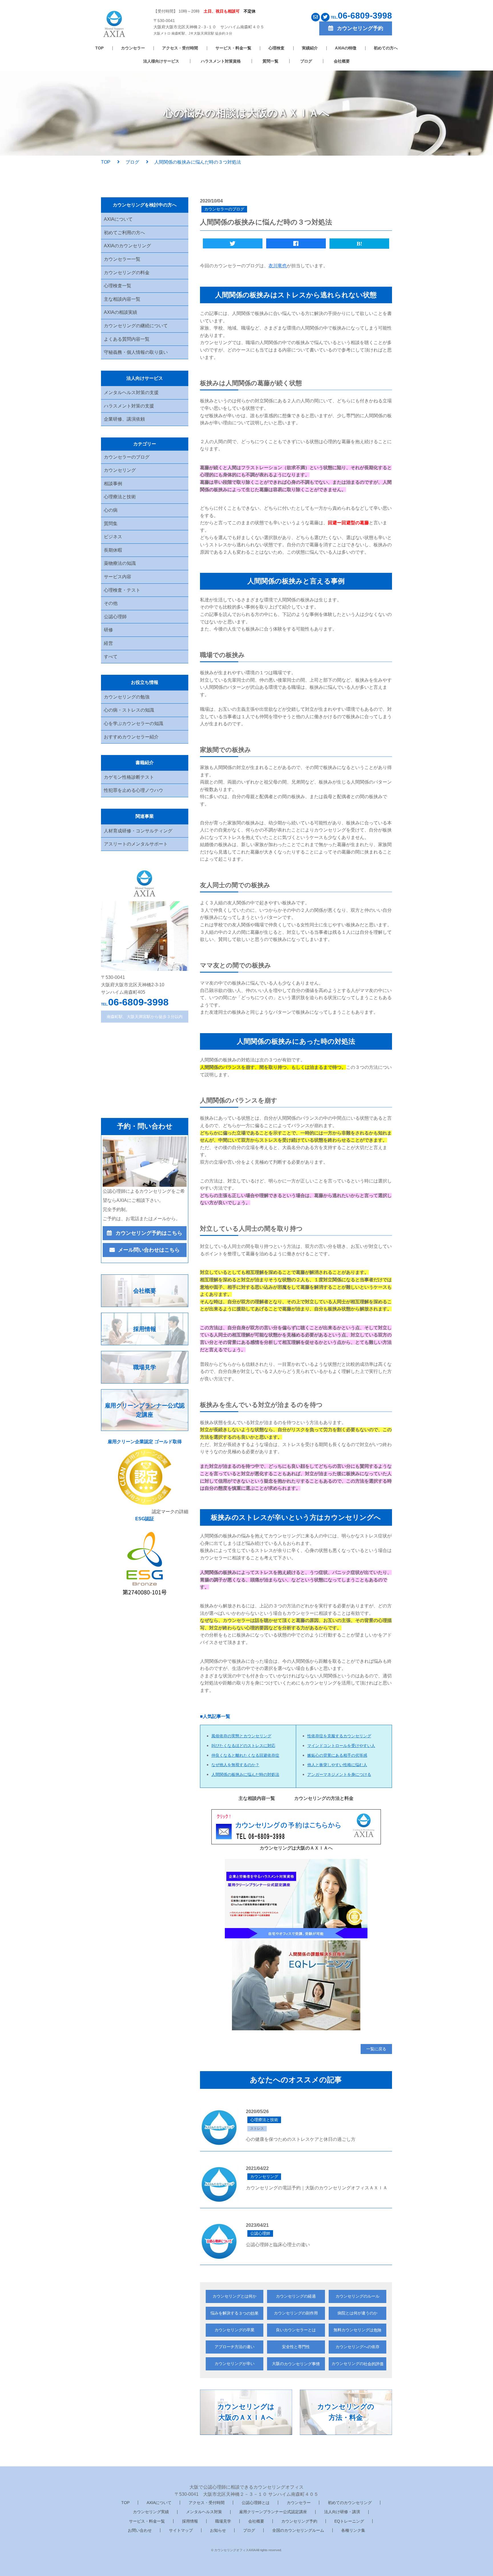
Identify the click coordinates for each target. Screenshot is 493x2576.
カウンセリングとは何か (235, 2296)
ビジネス (113, 537)
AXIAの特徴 (346, 48)
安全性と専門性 (296, 2347)
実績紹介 (310, 48)
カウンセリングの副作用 (296, 2313)
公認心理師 (115, 617)
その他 (111, 603)
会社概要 (342, 61)
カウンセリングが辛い (235, 2364)
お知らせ (218, 2530)
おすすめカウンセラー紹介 (131, 737)
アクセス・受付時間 (180, 48)
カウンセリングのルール (357, 2296)
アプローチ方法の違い (235, 2347)
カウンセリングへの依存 (357, 2347)
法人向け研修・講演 (342, 2512)
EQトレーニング (349, 2521)
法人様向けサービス (161, 61)
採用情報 (190, 2521)
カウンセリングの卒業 (235, 2330)
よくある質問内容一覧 (127, 339)
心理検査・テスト (122, 590)
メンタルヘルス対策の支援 (131, 392)
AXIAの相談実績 (121, 312)
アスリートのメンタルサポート (136, 844)
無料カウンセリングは (357, 2330)
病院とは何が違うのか (357, 2313)
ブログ (306, 61)
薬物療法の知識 (120, 563)
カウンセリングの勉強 (127, 697)
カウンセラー (133, 48)
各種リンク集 (353, 2530)
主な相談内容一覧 (122, 299)
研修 (108, 630)
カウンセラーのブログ (127, 457)
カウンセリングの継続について (136, 326)
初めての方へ (386, 48)
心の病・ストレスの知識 (129, 710)
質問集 (111, 524)
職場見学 (223, 2521)
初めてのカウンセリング (350, 2503)
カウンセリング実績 (151, 2512)
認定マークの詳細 (170, 1512)
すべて (111, 657)
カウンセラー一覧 (122, 259)
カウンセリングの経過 (296, 2296)
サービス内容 (118, 577)
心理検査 (276, 48)
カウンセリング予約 (299, 2521)
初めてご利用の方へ (124, 233)
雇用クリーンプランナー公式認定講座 (273, 2512)
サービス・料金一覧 (233, 48)
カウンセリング (120, 470)
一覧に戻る (376, 2049)
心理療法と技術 (120, 497)
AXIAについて (118, 219)
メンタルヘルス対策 (204, 2512)
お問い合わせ (140, 2530)
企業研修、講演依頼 (124, 419)
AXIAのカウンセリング (127, 246)
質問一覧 (270, 61)
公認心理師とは (256, 2503)
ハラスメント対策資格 (221, 61)
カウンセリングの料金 (127, 273)
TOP (99, 48)
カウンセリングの (357, 2364)
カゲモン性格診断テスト (129, 777)
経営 (108, 643)
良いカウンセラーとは (296, 2330)
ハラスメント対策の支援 (129, 406)
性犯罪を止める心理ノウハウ (134, 790)
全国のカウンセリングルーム (298, 2530)
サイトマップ (181, 2530)
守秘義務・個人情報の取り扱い (136, 352)
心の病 (111, 510)
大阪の (296, 2364)
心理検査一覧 (118, 286)
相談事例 (113, 484)
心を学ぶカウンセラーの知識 (134, 723)
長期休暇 (113, 550)
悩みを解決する (235, 2313)
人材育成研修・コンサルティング (138, 831)
